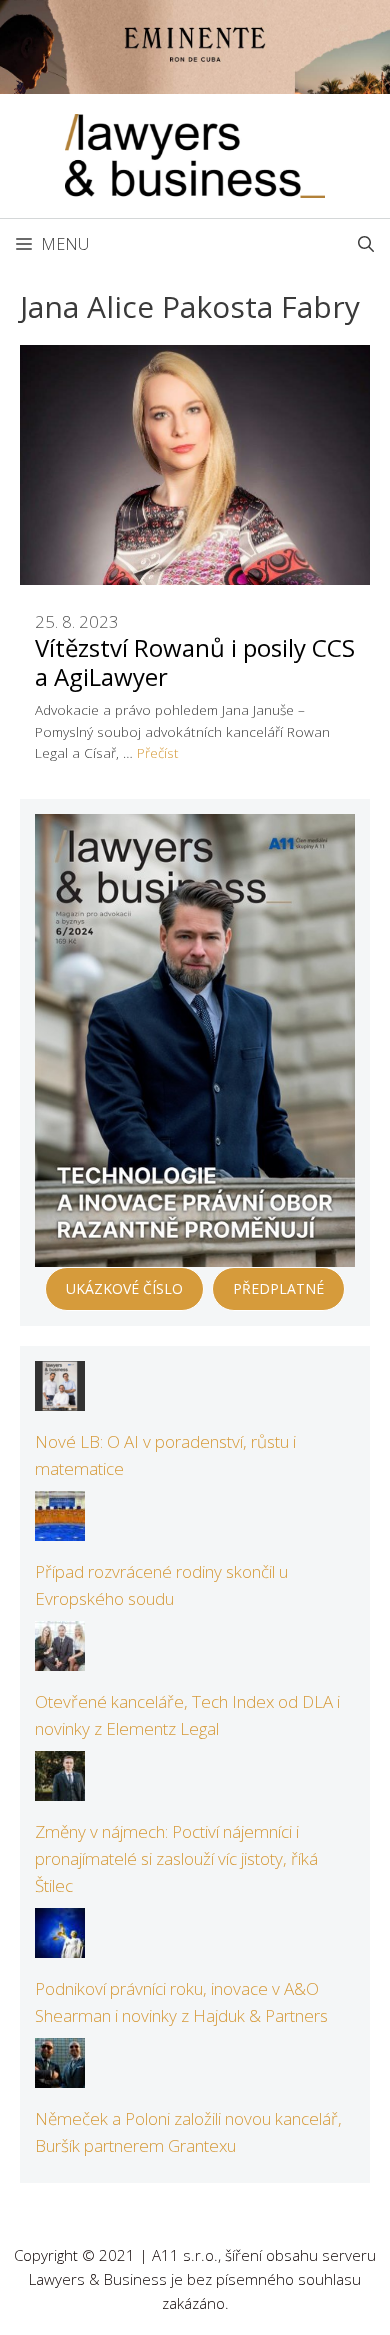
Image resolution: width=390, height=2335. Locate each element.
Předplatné (278, 1288)
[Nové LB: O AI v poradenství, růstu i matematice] (60, 1397)
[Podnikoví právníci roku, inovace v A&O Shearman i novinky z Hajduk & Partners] (60, 1944)
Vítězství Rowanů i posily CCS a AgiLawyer (195, 662)
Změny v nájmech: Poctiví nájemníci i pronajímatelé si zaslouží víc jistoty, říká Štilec (176, 1858)
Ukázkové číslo (124, 1288)
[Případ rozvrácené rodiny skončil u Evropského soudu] (60, 1527)
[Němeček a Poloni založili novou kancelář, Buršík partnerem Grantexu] (60, 2073)
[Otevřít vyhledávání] (366, 244)
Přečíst (158, 752)
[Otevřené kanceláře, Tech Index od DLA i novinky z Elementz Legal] (60, 1657)
